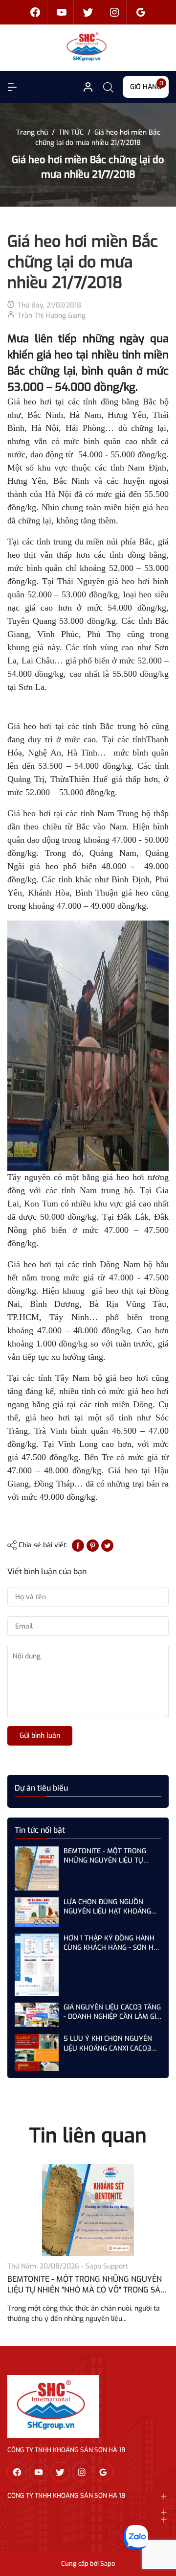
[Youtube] (62, 12)
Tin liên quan (88, 2136)
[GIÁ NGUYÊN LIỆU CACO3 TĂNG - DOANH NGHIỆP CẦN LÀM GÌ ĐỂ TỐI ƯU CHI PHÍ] (37, 2015)
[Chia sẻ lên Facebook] (78, 1545)
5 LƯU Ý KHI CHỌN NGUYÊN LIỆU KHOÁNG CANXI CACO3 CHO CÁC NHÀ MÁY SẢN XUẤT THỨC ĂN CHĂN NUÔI (111, 2044)
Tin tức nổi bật (40, 1830)
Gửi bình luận (40, 1736)
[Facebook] (35, 12)
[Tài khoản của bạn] (12, 87)
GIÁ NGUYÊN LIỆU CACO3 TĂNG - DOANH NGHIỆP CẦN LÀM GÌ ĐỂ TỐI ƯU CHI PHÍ (112, 2012)
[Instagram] (114, 12)
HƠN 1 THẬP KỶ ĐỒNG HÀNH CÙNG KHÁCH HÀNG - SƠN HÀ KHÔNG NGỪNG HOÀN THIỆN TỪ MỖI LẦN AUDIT (111, 1943)
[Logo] (53, 2406)
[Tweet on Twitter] (107, 1545)
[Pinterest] (93, 1545)
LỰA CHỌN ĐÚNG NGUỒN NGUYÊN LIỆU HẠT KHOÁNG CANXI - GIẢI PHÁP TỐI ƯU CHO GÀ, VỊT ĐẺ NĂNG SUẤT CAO (112, 1907)
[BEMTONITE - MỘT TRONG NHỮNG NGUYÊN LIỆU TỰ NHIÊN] (88, 2210)
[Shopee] (88, 12)
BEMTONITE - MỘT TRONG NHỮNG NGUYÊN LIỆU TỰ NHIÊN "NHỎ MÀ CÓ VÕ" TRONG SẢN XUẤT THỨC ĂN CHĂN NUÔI (107, 1856)
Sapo (108, 2564)
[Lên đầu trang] (160, 2531)
